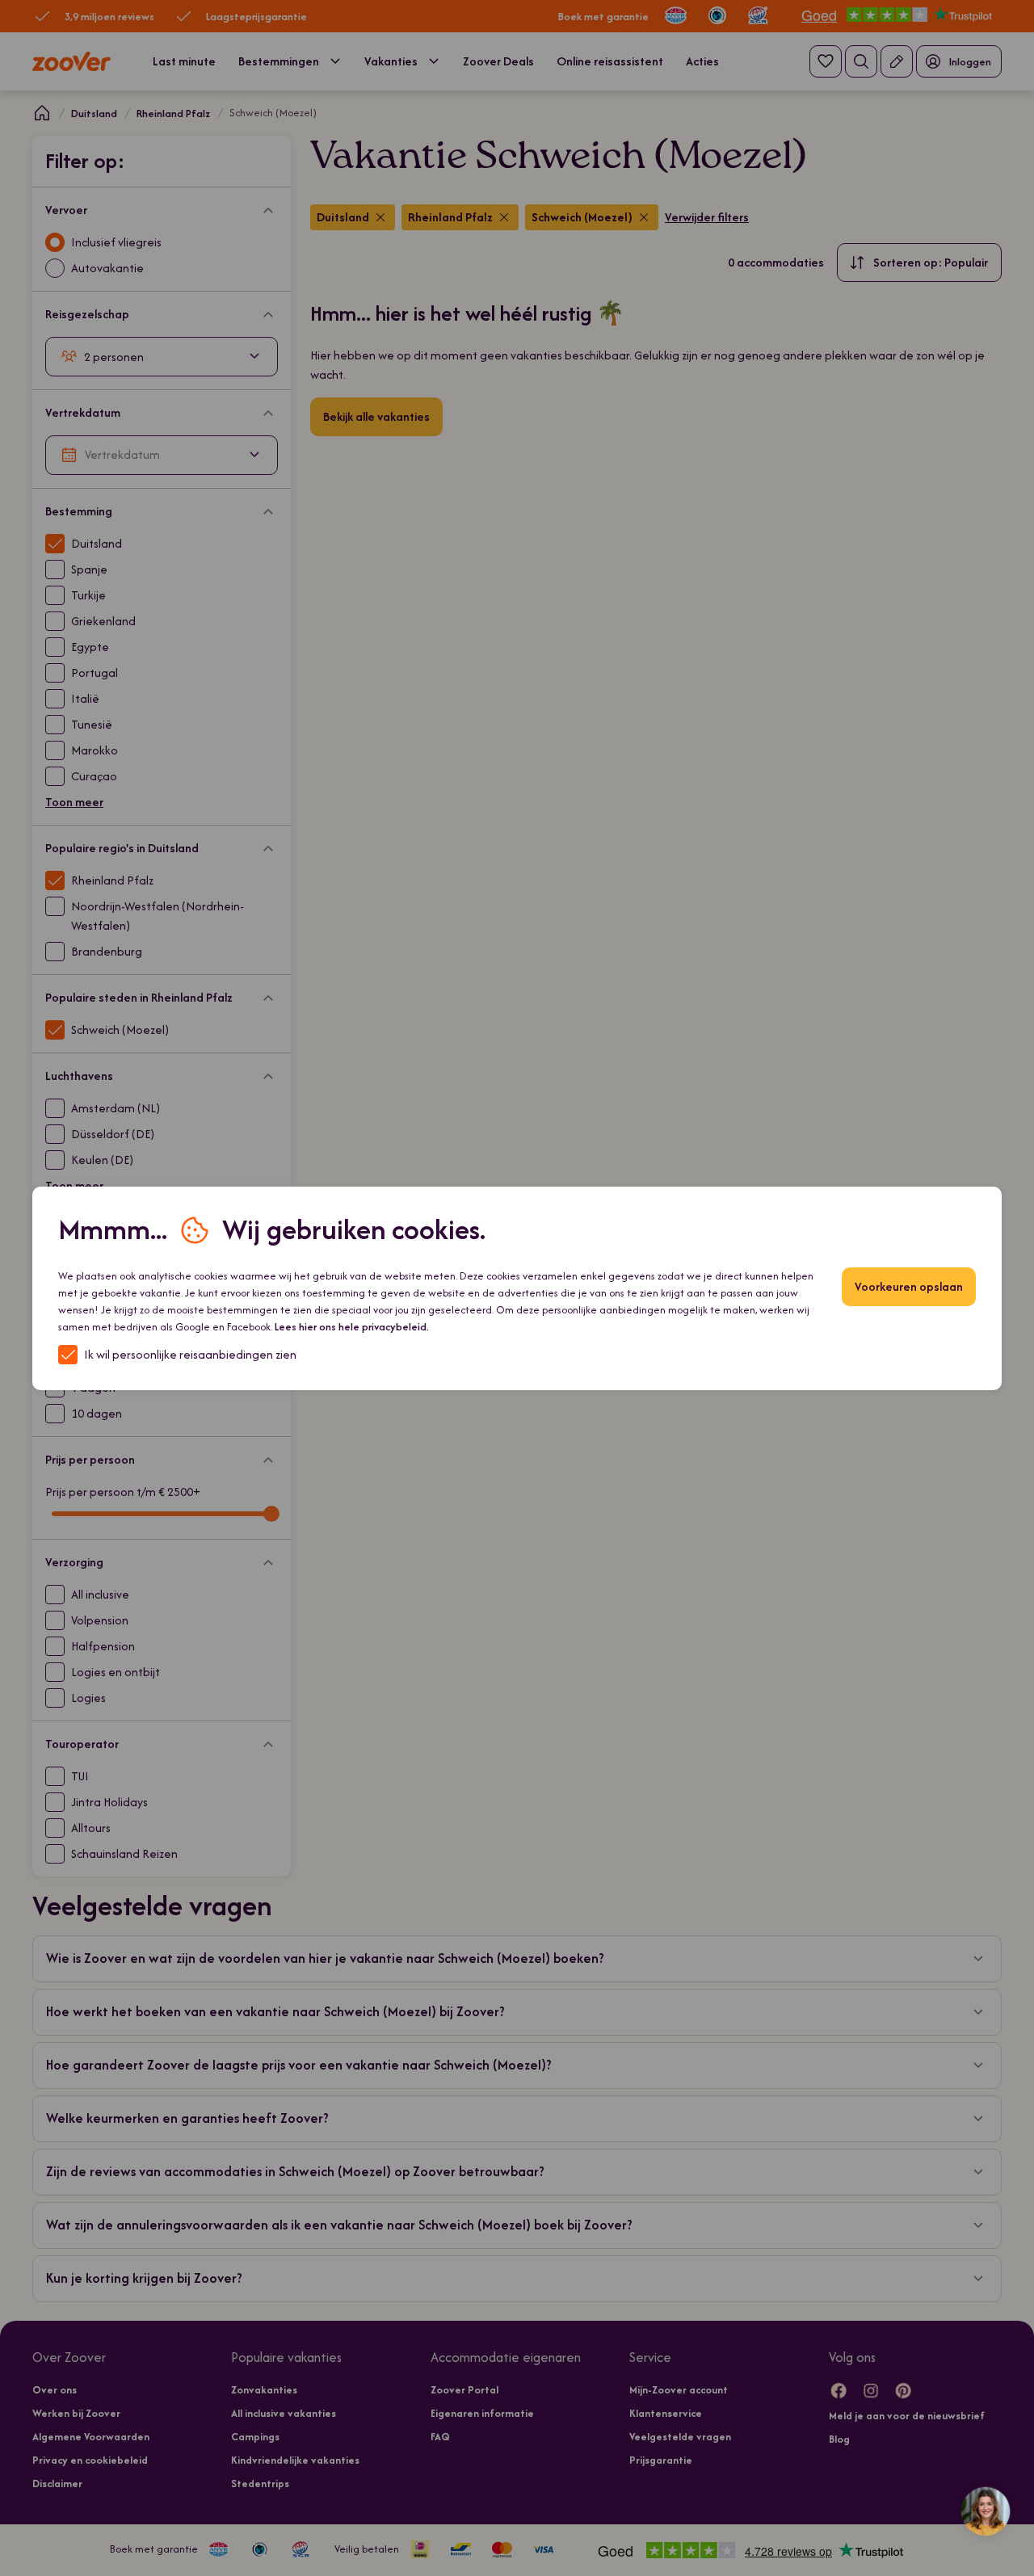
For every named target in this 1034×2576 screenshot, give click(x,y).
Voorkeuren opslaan (909, 1286)
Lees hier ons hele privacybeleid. (352, 1327)
